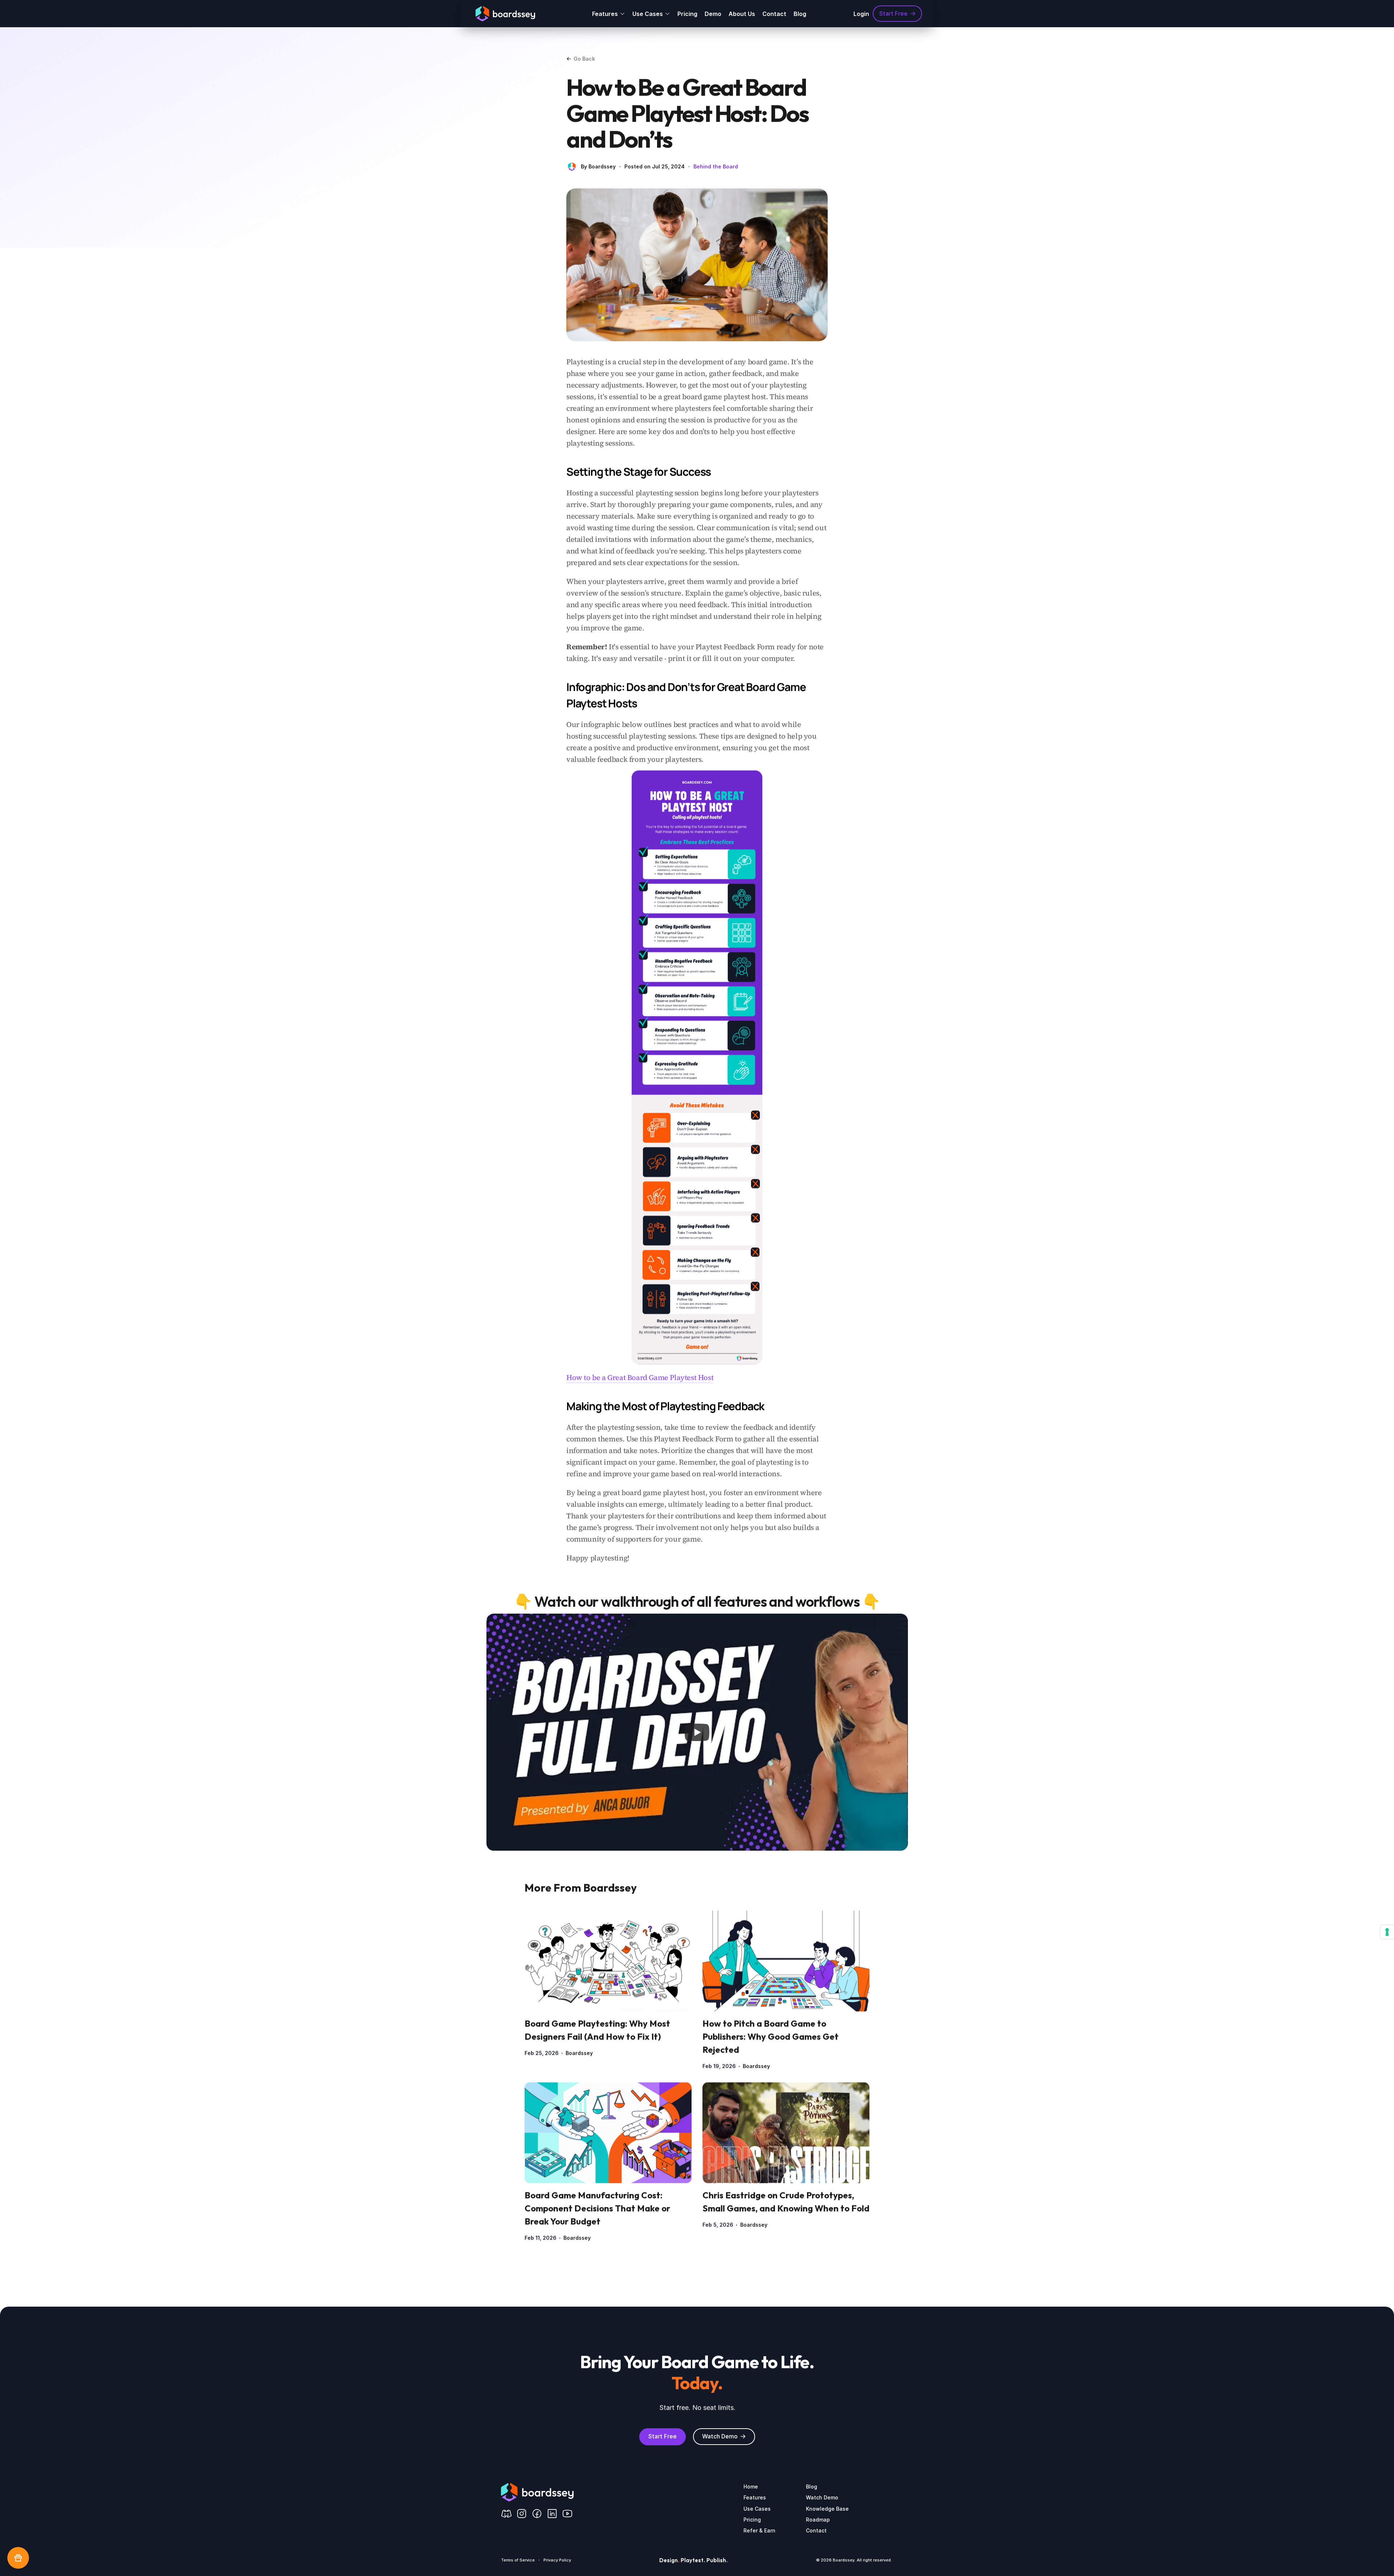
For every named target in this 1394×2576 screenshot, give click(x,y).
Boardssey (579, 2053)
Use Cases (757, 2508)
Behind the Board (716, 166)
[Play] (697, 1732)
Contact (774, 14)
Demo (713, 14)
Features (755, 2497)
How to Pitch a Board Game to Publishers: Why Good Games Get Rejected (771, 2037)
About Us (742, 14)
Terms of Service (518, 2560)
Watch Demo (822, 2497)
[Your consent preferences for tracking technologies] (1387, 1932)
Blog (800, 14)
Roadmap (818, 2519)
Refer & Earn (759, 2530)
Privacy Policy (557, 2560)
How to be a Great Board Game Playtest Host (640, 1377)
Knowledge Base (827, 2508)
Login (861, 14)
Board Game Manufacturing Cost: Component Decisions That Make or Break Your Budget (598, 2208)
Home (751, 2487)
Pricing (687, 14)
